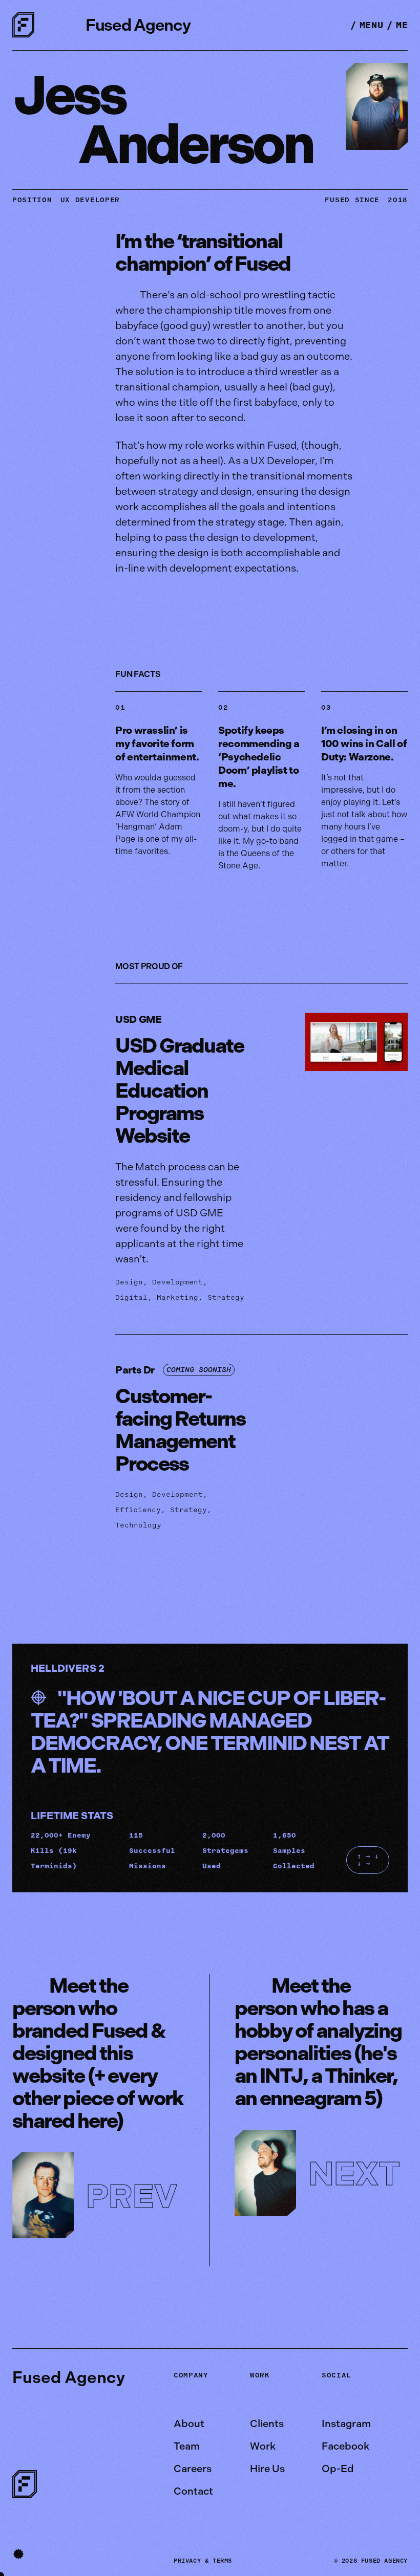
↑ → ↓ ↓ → (368, 1860)
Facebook (345, 2446)
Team (187, 2446)
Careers (193, 2469)
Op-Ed (338, 2469)
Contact (193, 2491)
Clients (267, 2424)
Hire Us (267, 2469)
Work (263, 2446)
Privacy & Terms (203, 2561)
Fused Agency (138, 25)
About (189, 2424)
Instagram (346, 2424)
